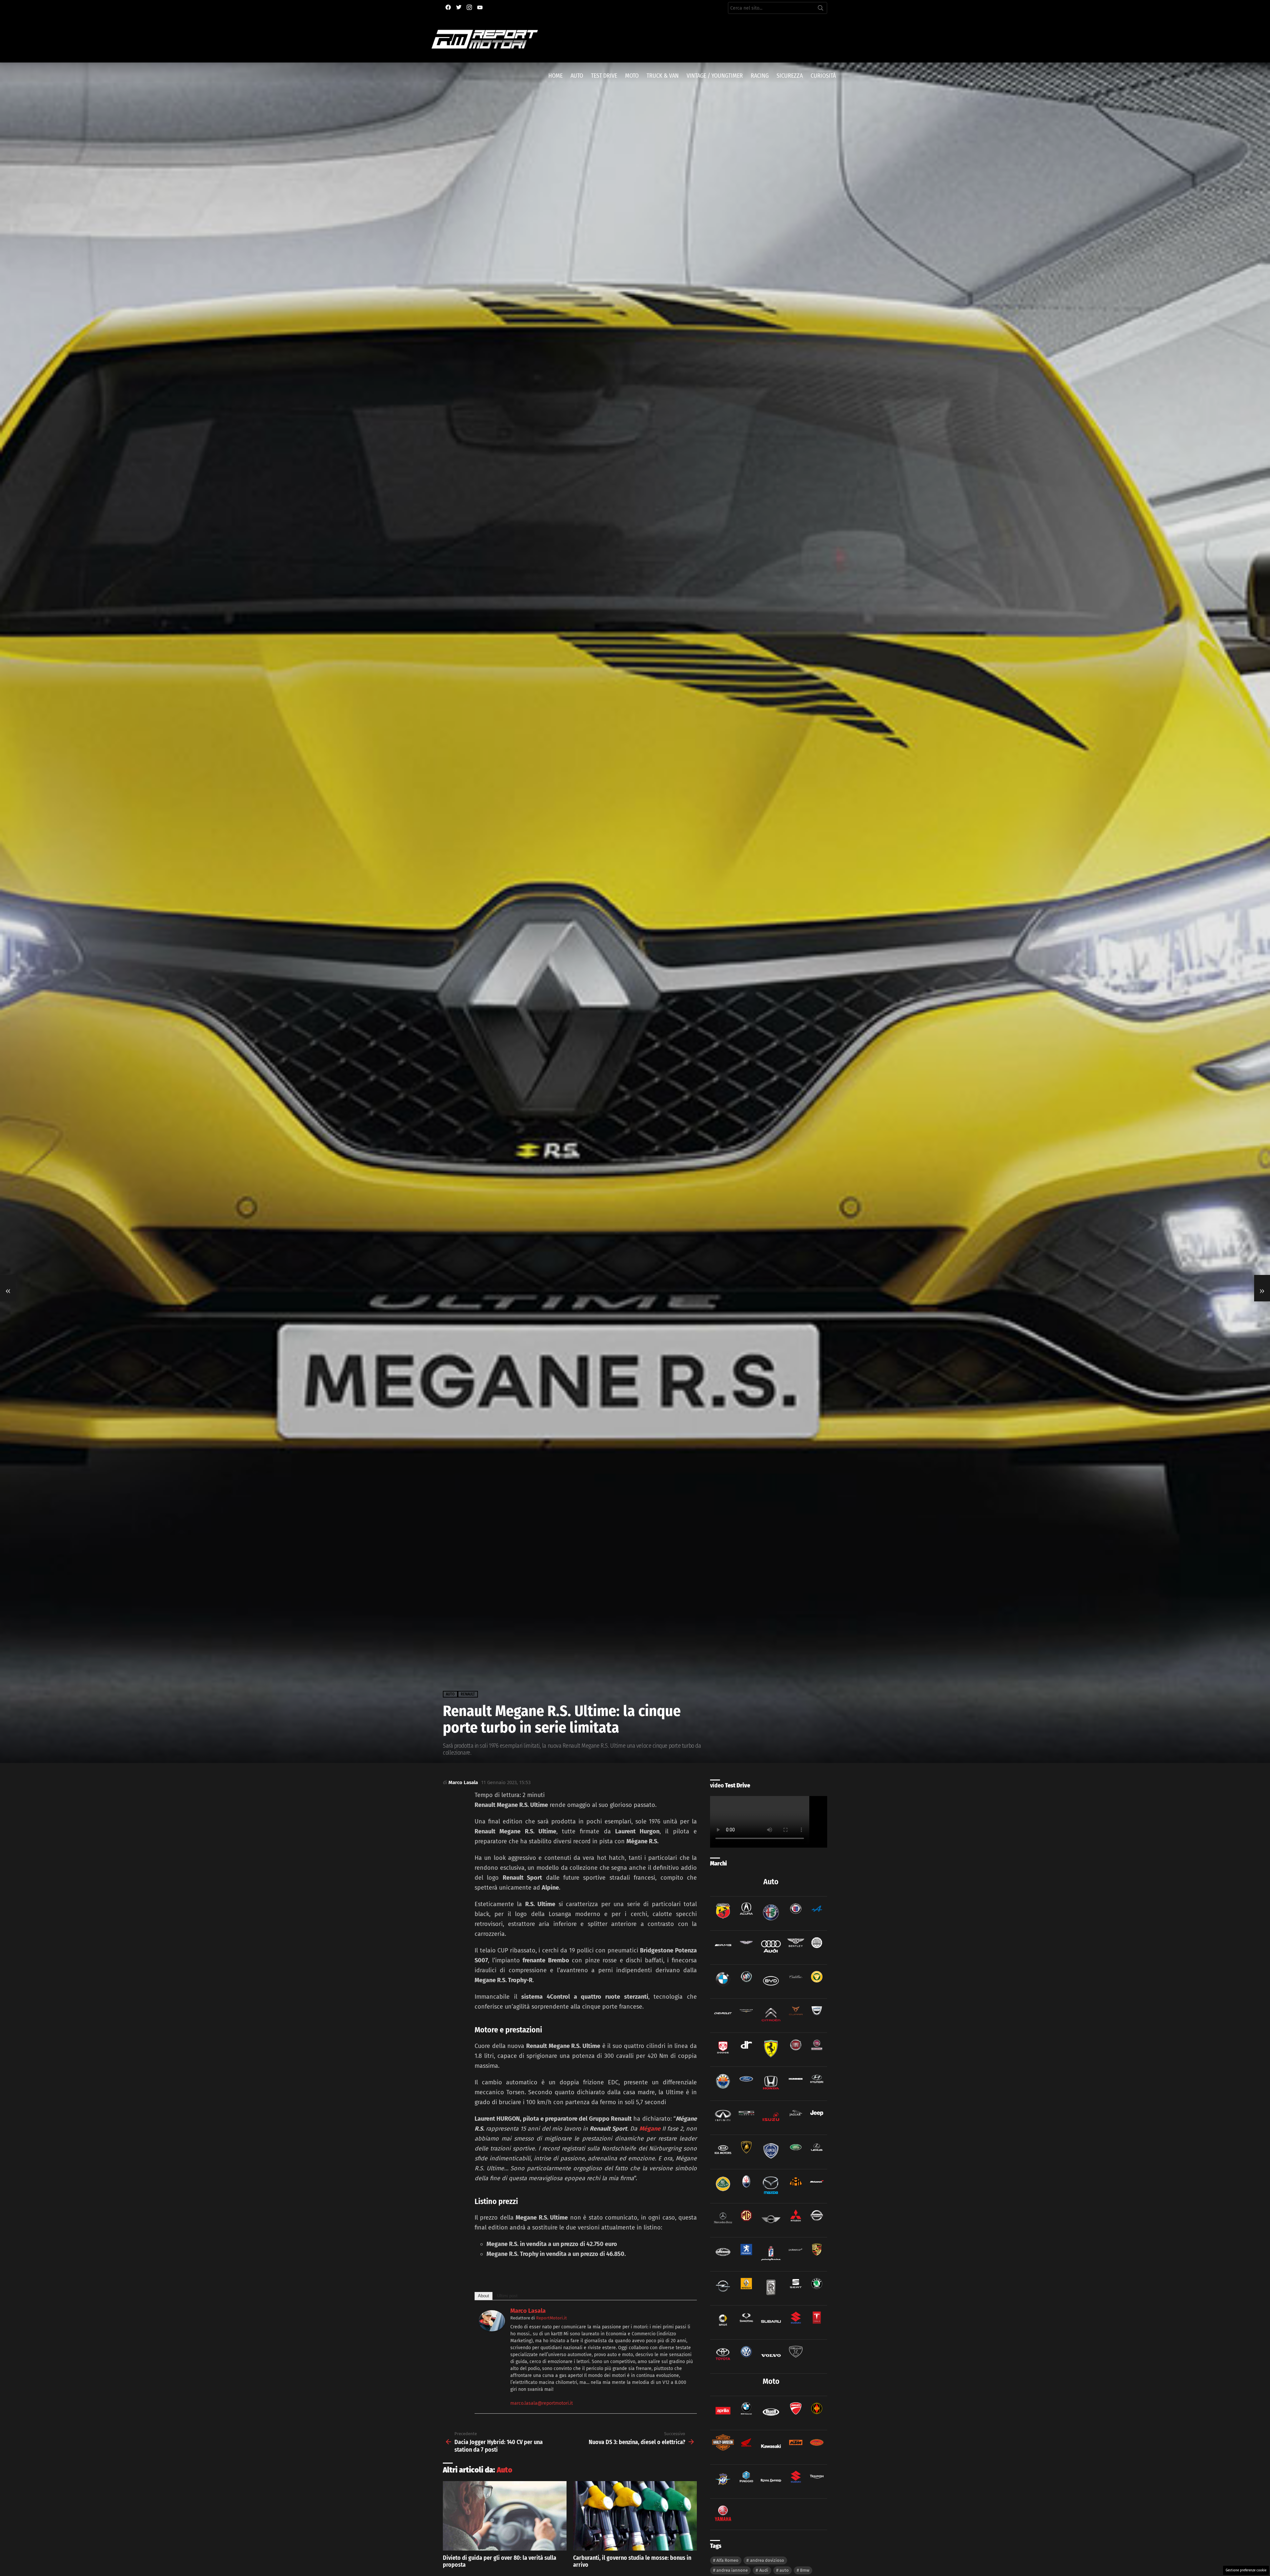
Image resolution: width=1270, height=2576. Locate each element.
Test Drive (604, 76)
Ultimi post (507, 2296)
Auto (577, 76)
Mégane (650, 2129)
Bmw (805, 2570)
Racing (760, 76)
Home (555, 76)
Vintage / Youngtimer (715, 76)
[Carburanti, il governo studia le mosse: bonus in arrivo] (635, 2516)
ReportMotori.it (551, 2318)
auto (784, 2570)
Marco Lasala (528, 2311)
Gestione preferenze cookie (1246, 2570)
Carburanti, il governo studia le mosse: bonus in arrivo (632, 2561)
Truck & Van (663, 76)
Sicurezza (790, 76)
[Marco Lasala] (492, 2329)
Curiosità (823, 76)
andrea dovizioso (767, 2560)
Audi (764, 2570)
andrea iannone (732, 2570)
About (484, 2296)
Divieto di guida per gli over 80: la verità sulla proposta (500, 2561)
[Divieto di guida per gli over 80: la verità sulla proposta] (505, 2516)
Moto (632, 76)
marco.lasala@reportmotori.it (542, 2403)
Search (821, 9)
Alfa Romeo (727, 2560)
